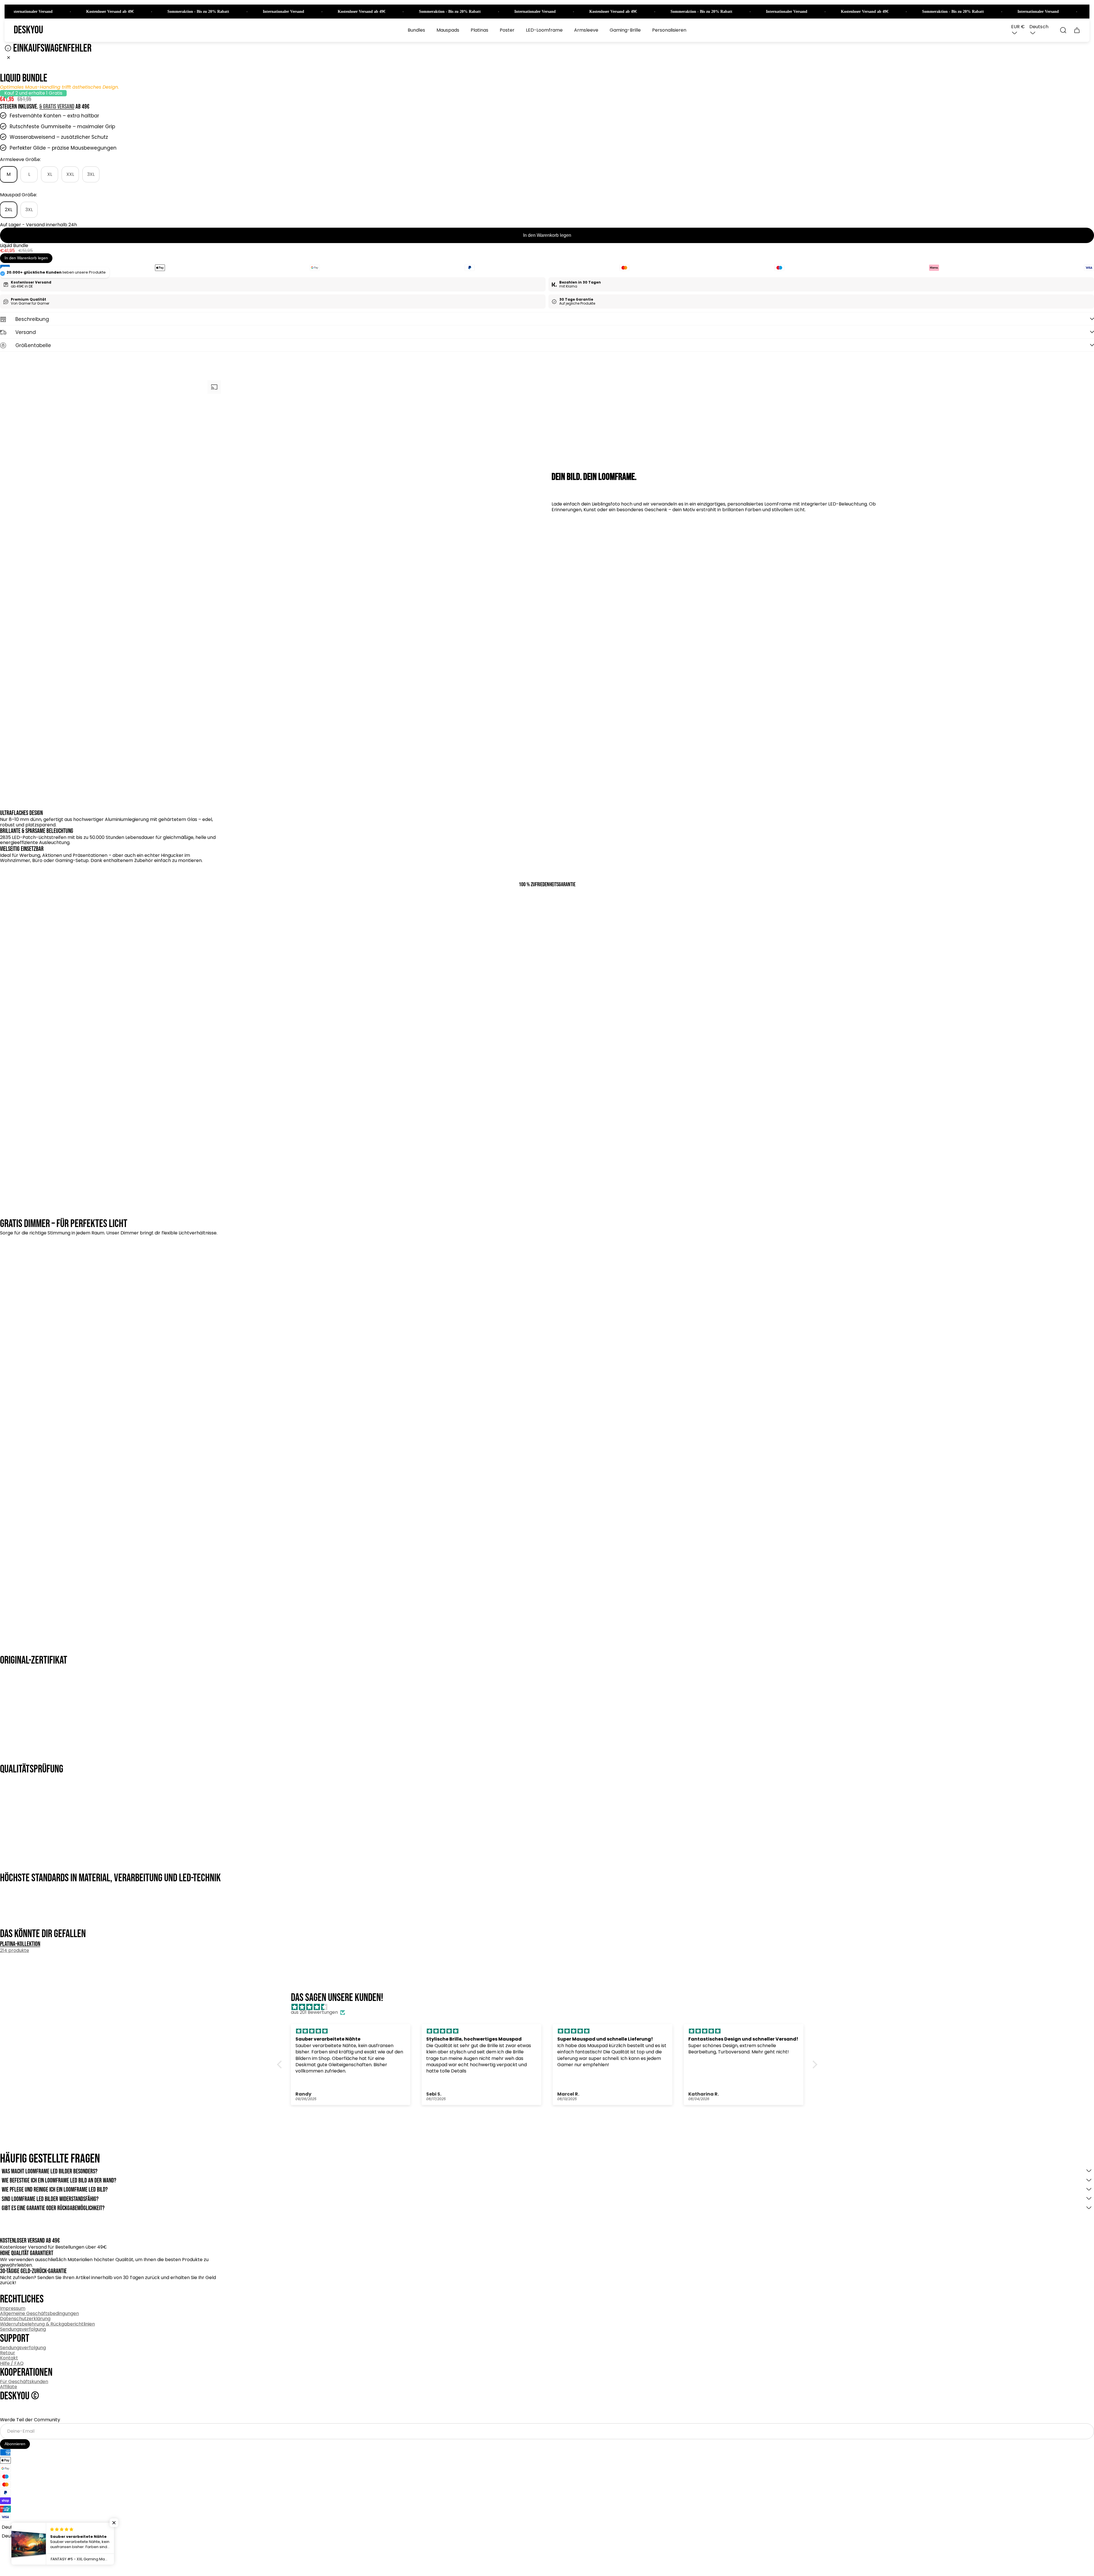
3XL (91, 174)
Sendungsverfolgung (23, 2329)
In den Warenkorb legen (547, 235)
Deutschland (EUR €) (26, 2536)
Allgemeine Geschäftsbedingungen (39, 2313)
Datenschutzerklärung (25, 2319)
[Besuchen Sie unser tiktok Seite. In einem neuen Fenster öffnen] (25, 2410)
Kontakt (9, 2358)
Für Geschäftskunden (24, 2382)
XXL (70, 174)
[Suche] (1063, 30)
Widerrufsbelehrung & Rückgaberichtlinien (47, 2324)
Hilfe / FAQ (12, 2363)
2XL (9, 210)
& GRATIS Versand (57, 107)
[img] (550, 2007)
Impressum (13, 2308)
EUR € (1018, 27)
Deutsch (1039, 27)
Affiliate (9, 2387)
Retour (8, 2353)
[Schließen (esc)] (9, 58)
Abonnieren (15, 2444)
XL (50, 174)
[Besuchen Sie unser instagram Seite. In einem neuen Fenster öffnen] (7, 2410)
